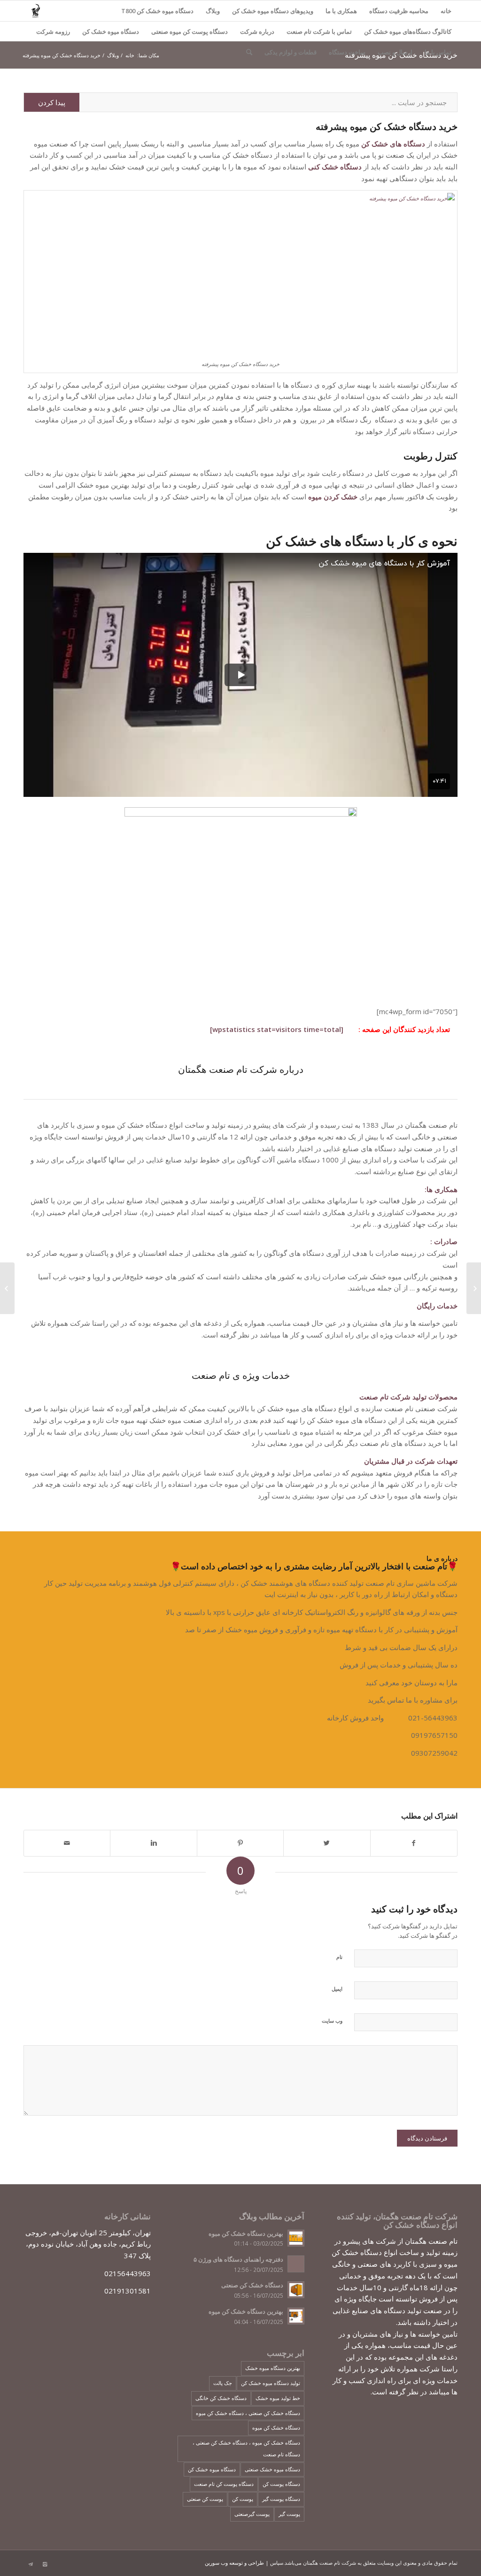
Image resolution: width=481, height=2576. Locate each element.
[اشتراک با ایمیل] (67, 1843)
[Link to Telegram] (31, 2564)
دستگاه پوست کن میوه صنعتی (190, 31)
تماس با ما (438, 52)
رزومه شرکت (53, 31)
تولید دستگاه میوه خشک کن (271, 2383)
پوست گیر (289, 2514)
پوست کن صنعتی (205, 2499)
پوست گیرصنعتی (252, 2514)
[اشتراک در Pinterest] (240, 1843)
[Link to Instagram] (45, 2564)
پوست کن (243, 2499)
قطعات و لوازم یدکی (291, 52)
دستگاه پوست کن (281, 2484)
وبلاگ (213, 11)
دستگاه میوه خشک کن (111, 31)
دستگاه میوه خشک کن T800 (157, 11)
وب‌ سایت (332, 2021)
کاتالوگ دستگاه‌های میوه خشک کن (408, 31)
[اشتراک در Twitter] (327, 1843)
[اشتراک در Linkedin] (153, 1843)
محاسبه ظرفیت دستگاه (399, 11)
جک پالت (223, 2383)
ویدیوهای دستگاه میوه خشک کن (273, 11)
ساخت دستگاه (347, 52)
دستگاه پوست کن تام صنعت (224, 2484)
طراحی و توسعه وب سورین (234, 2563)
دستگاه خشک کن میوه (276, 2427)
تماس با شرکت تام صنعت (319, 31)
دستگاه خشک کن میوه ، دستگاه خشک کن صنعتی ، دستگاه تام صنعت (246, 2448)
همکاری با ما (341, 11)
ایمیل (337, 1989)
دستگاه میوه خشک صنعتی (272, 2469)
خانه (446, 11)
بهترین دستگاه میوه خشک (273, 2368)
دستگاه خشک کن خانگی (221, 2398)
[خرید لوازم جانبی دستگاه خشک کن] (474, 1288)
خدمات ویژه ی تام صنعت (241, 1375)
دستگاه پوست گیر (281, 2499)
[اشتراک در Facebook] (414, 1843)
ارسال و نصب (395, 52)
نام (339, 1957)
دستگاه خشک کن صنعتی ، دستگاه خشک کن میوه (248, 2413)
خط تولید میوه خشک (278, 2398)
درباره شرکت (257, 31)
